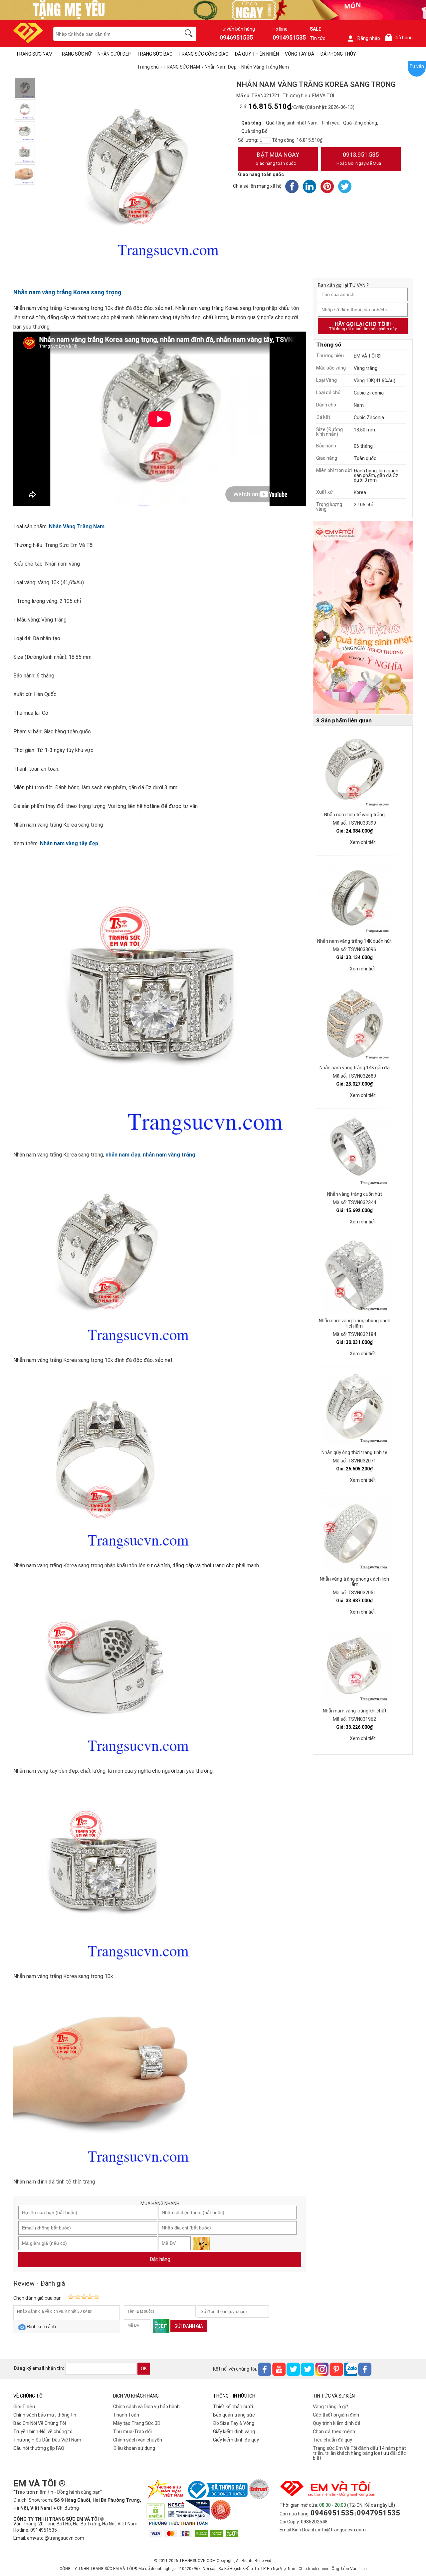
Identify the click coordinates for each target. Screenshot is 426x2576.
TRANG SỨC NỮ (75, 54)
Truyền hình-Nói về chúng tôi (43, 2432)
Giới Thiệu (24, 2407)
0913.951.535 (359, 158)
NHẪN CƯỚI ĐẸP (114, 54)
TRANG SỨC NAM (34, 54)
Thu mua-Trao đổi (132, 2432)
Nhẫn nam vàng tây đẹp (69, 843)
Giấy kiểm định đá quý (236, 2440)
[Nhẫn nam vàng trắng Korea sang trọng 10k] (25, 153)
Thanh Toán (126, 2415)
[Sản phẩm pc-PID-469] (363, 618)
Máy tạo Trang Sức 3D (137, 2423)
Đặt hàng (160, 2259)
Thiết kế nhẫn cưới (233, 2407)
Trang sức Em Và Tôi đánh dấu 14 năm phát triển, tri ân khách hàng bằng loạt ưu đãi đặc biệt (359, 2453)
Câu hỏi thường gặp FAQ (39, 2448)
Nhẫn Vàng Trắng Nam (77, 526)
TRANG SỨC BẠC (155, 54)
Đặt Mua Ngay (277, 158)
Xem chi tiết (363, 842)
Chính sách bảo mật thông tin (45, 2415)
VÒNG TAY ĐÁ (300, 54)
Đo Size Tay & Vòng (234, 2423)
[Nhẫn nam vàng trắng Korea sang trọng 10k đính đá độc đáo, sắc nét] (25, 88)
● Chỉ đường (66, 2508)
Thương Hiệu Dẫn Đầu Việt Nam (47, 2440)
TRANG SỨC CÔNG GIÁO (204, 54)
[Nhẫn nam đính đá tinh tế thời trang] (25, 174)
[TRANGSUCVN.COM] (28, 41)
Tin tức (318, 38)
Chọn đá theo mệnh (334, 2432)
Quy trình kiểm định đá (337, 2423)
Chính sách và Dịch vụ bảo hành (146, 2407)
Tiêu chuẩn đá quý (332, 2440)
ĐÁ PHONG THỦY (338, 54)
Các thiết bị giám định (336, 2415)
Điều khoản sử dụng (134, 2448)
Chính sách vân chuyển (138, 2440)
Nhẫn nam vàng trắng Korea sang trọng (67, 292)
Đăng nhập (369, 38)
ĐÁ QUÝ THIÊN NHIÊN (257, 54)
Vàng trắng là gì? (330, 2407)
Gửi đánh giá (189, 2326)
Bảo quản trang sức (234, 2415)
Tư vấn (417, 66)
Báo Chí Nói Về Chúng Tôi (40, 2423)
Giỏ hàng (400, 38)
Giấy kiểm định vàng (234, 2432)
